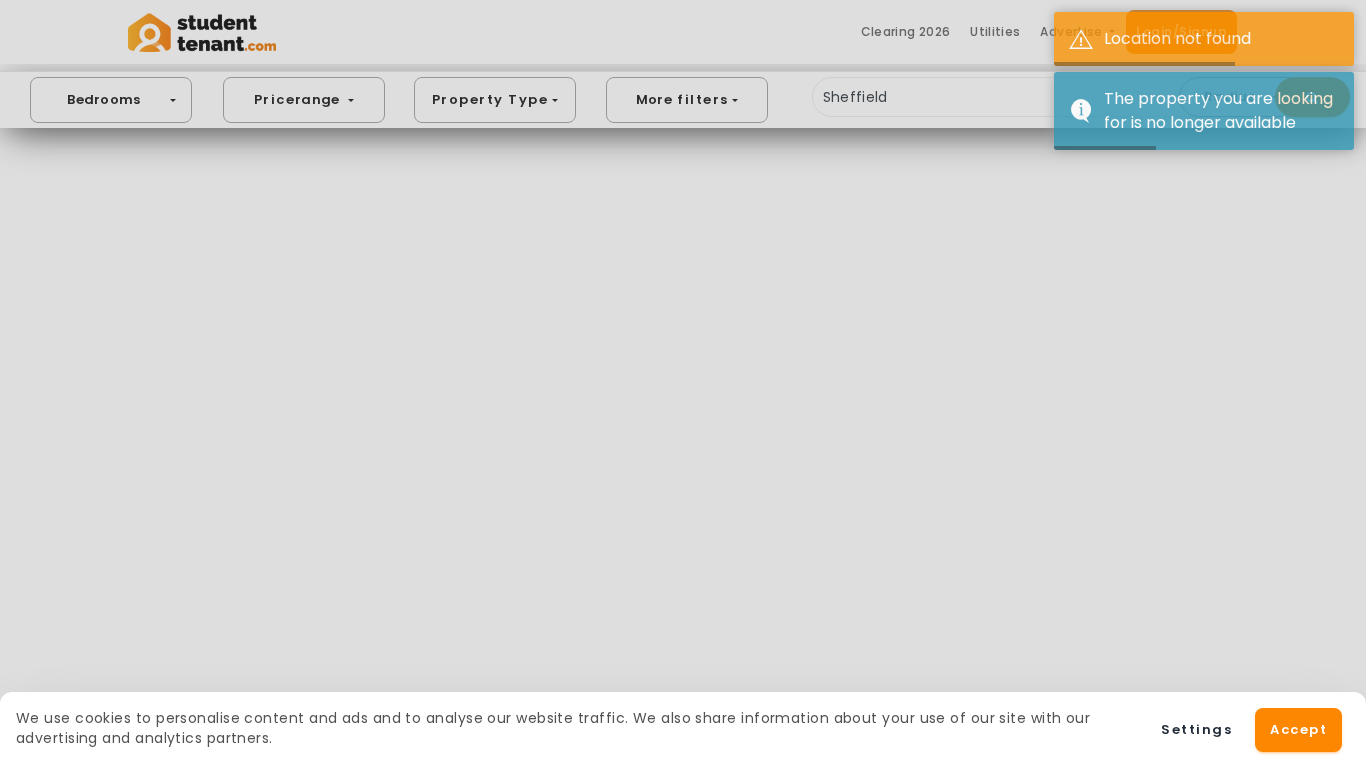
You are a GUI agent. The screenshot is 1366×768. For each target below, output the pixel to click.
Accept (1298, 729)
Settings (1196, 729)
